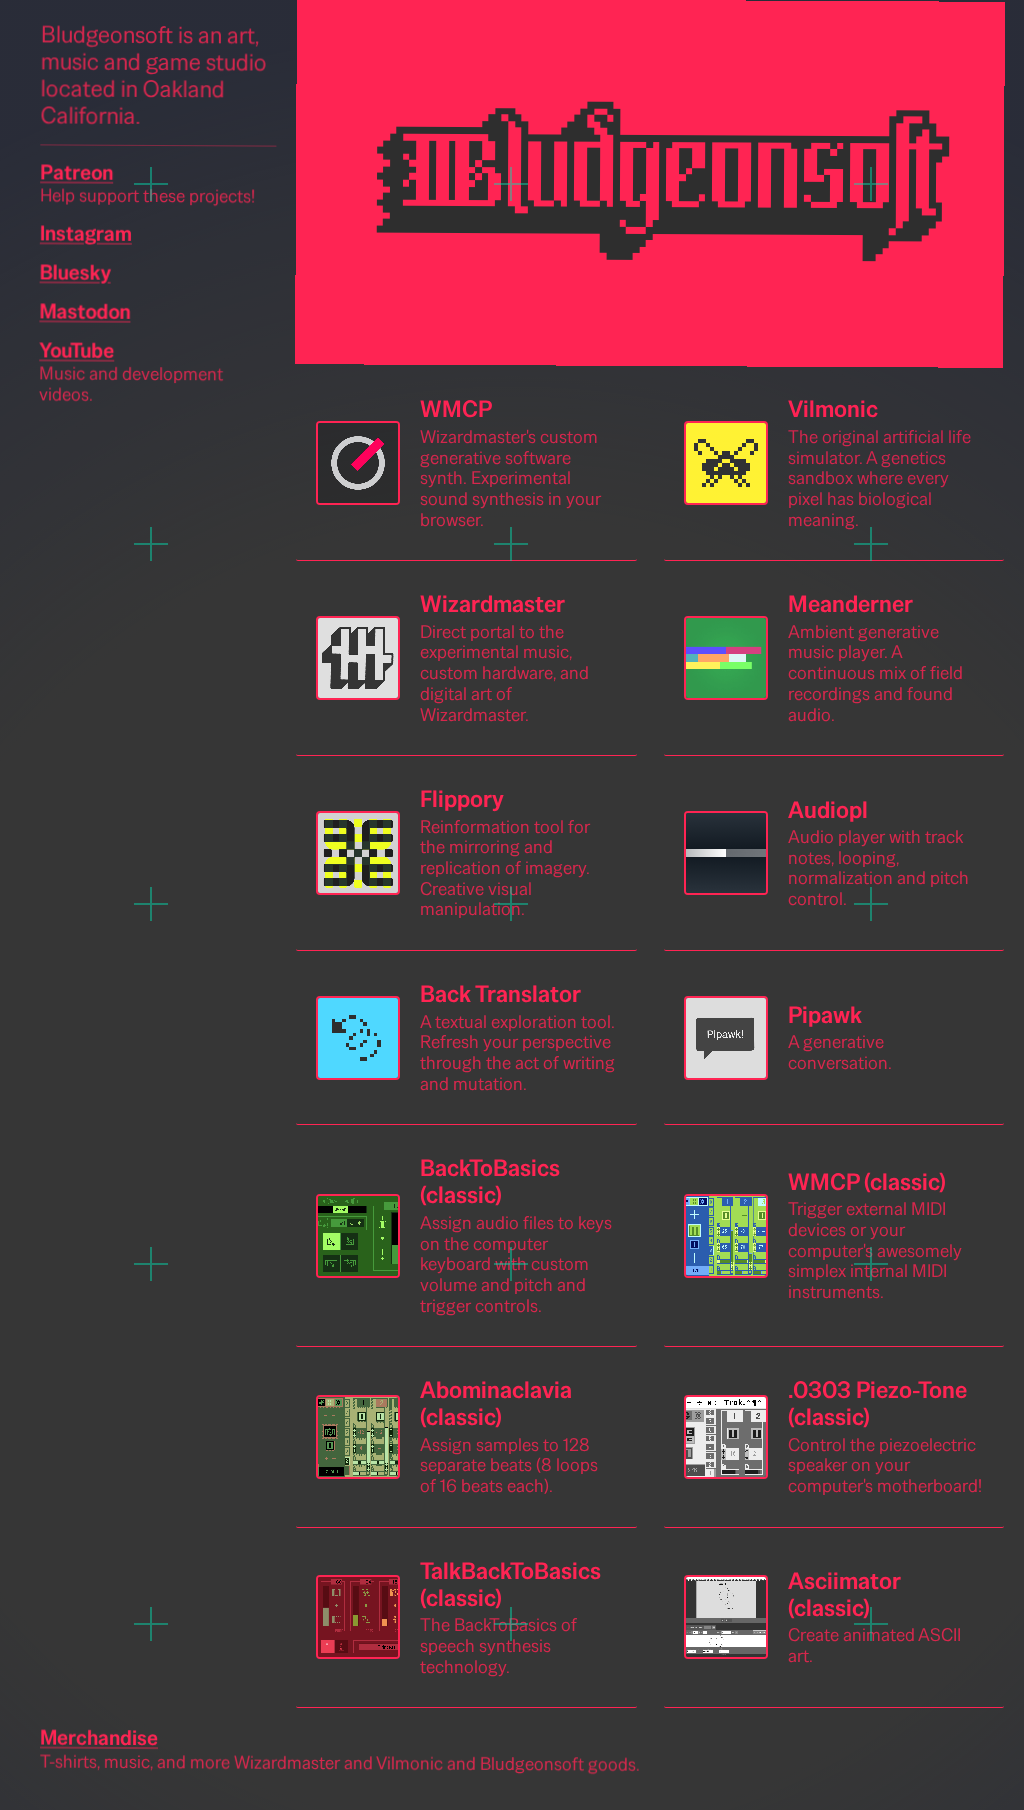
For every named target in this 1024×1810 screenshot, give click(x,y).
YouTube (76, 349)
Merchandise (99, 1738)
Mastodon (84, 310)
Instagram (86, 232)
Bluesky (75, 271)
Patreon (76, 171)
